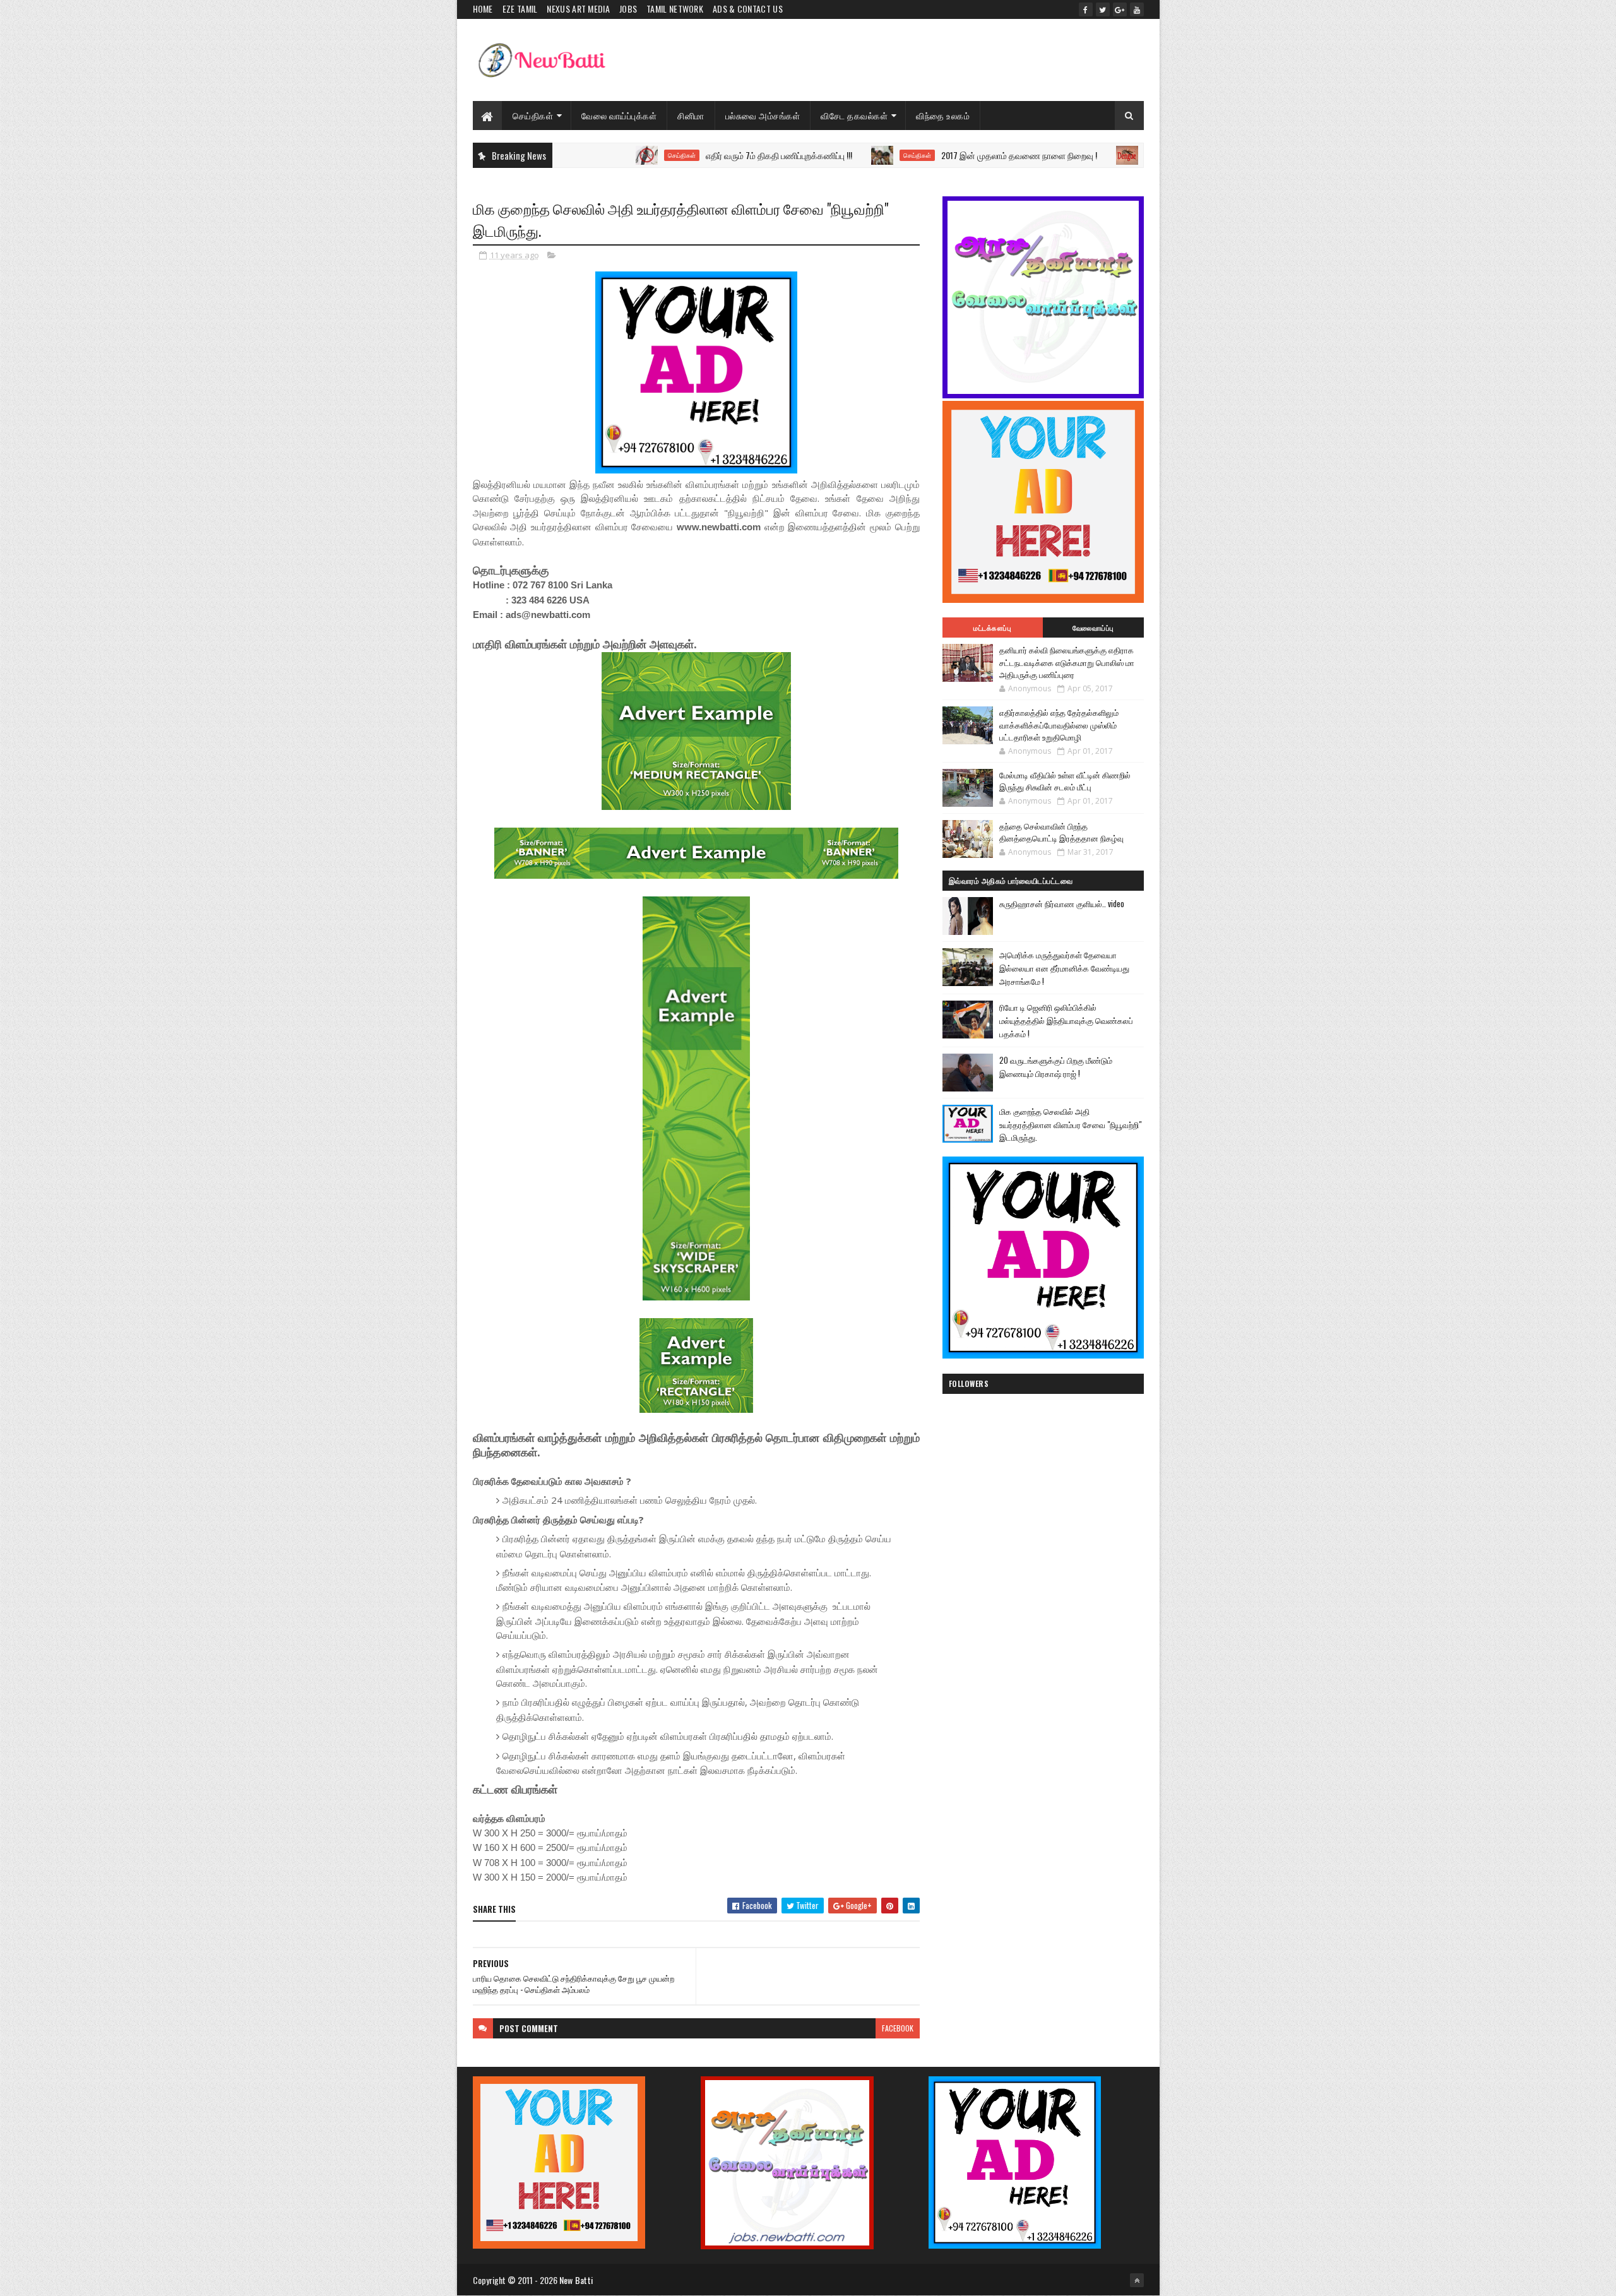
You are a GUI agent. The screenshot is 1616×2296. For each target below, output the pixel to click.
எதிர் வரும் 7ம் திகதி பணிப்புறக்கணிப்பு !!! (681, 155)
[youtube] (1137, 9)
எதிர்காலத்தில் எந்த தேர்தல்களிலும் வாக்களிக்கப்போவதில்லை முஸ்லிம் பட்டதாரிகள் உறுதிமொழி (1059, 724)
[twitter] (1103, 9)
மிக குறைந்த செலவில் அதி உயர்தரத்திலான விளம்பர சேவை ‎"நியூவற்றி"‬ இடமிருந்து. (1070, 1124)
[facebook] (1086, 9)
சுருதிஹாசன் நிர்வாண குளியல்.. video (1062, 903)
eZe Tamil (520, 9)
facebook (898, 2028)
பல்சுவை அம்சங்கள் (763, 115)
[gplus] (1120, 9)
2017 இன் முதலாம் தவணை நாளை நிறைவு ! (921, 155)
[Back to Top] (1137, 2280)
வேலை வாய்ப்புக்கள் (619, 115)
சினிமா (691, 115)
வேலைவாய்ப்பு (1093, 628)
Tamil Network (675, 9)
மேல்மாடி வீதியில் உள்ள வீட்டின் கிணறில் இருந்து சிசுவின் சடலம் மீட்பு (1065, 781)
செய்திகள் (533, 115)
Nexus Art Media (578, 9)
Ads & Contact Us (748, 9)
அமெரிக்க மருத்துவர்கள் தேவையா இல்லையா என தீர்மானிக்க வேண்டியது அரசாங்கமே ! (1064, 968)
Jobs (628, 9)
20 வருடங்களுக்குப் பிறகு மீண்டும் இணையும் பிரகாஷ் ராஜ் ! (1056, 1067)
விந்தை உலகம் (943, 115)
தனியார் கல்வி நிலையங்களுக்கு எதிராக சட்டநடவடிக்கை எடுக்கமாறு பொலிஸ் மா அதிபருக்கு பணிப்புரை (1067, 662)
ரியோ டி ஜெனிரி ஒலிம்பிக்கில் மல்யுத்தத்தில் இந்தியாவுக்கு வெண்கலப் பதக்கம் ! (1066, 1020)
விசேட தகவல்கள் (854, 115)
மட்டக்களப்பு (992, 628)
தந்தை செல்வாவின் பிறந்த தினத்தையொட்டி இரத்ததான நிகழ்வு (1061, 832)
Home (483, 9)
